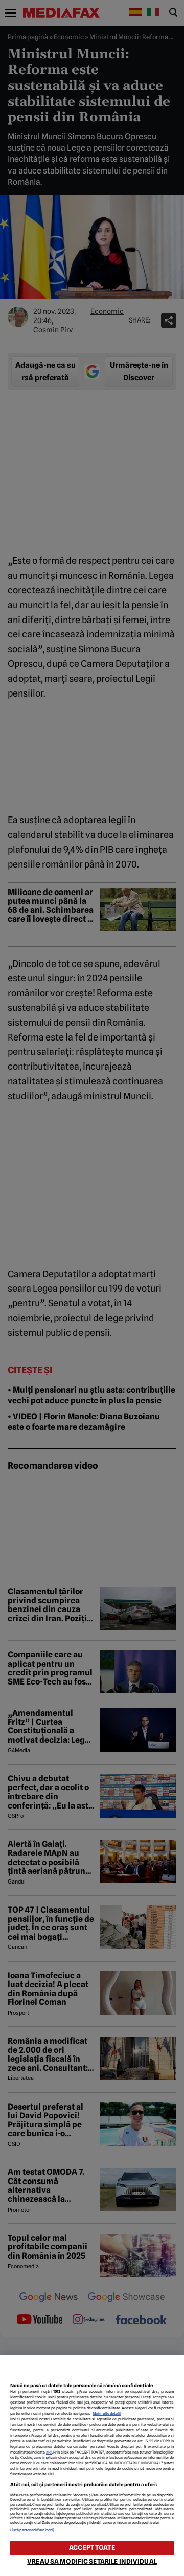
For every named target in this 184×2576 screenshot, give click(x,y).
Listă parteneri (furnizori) (32, 2530)
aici (49, 2452)
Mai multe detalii (107, 2413)
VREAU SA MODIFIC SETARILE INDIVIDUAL (92, 2561)
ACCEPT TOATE (92, 2548)
